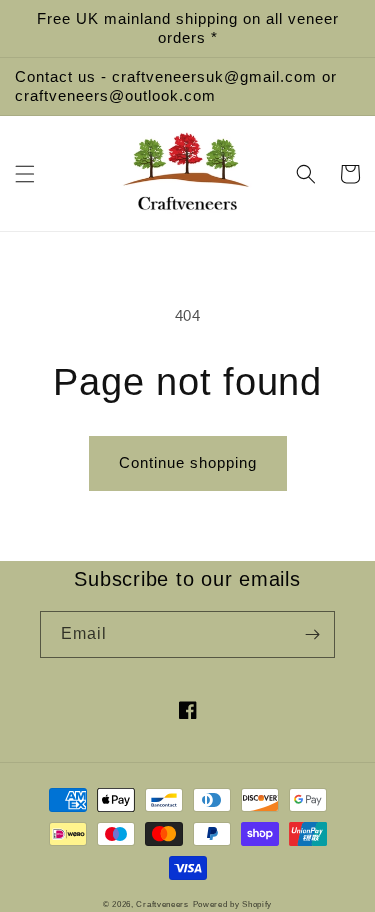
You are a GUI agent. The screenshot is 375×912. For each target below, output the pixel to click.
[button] (25, 174)
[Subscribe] (312, 634)
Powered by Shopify (233, 904)
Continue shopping (188, 462)
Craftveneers (162, 904)
